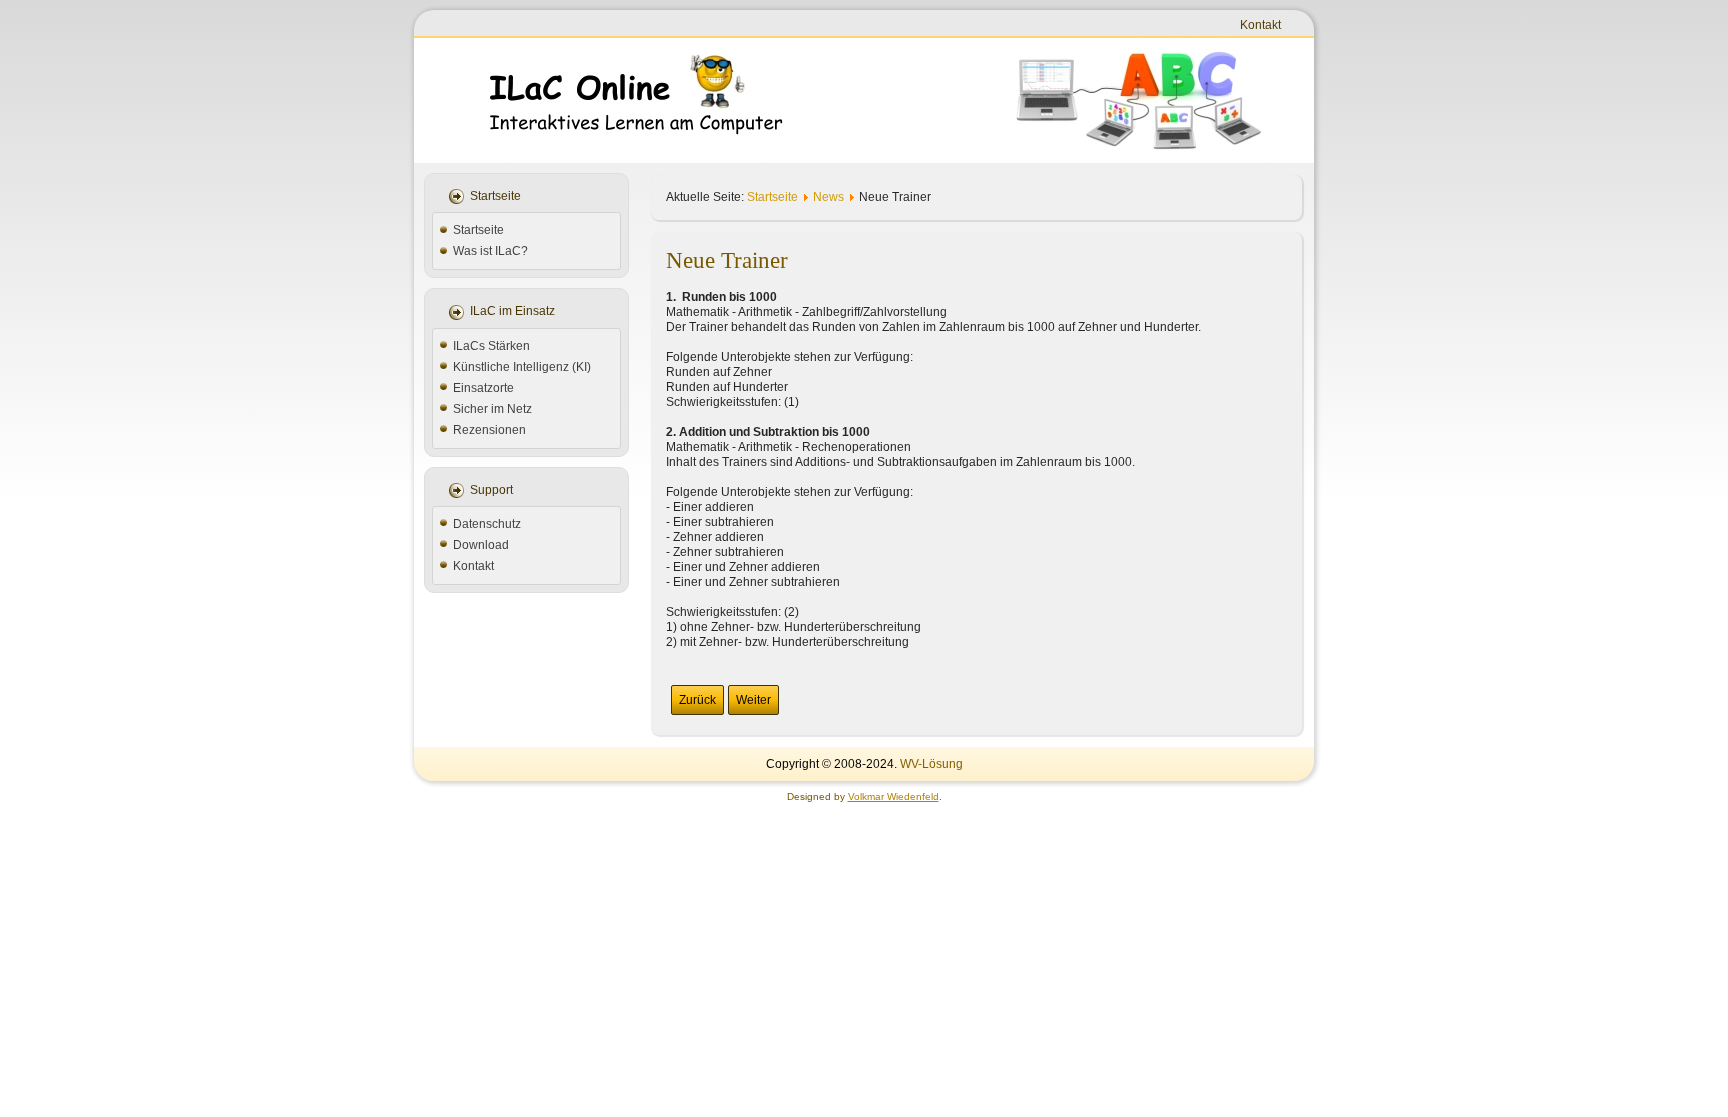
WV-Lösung (931, 764)
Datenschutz (487, 524)
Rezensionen (489, 430)
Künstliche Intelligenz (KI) (522, 367)
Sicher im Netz (492, 409)
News (828, 197)
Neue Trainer (727, 260)
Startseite (478, 230)
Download (481, 545)
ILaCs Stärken (491, 346)
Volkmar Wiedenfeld (893, 796)
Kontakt (1260, 25)
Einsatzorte (483, 388)
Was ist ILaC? (490, 251)
